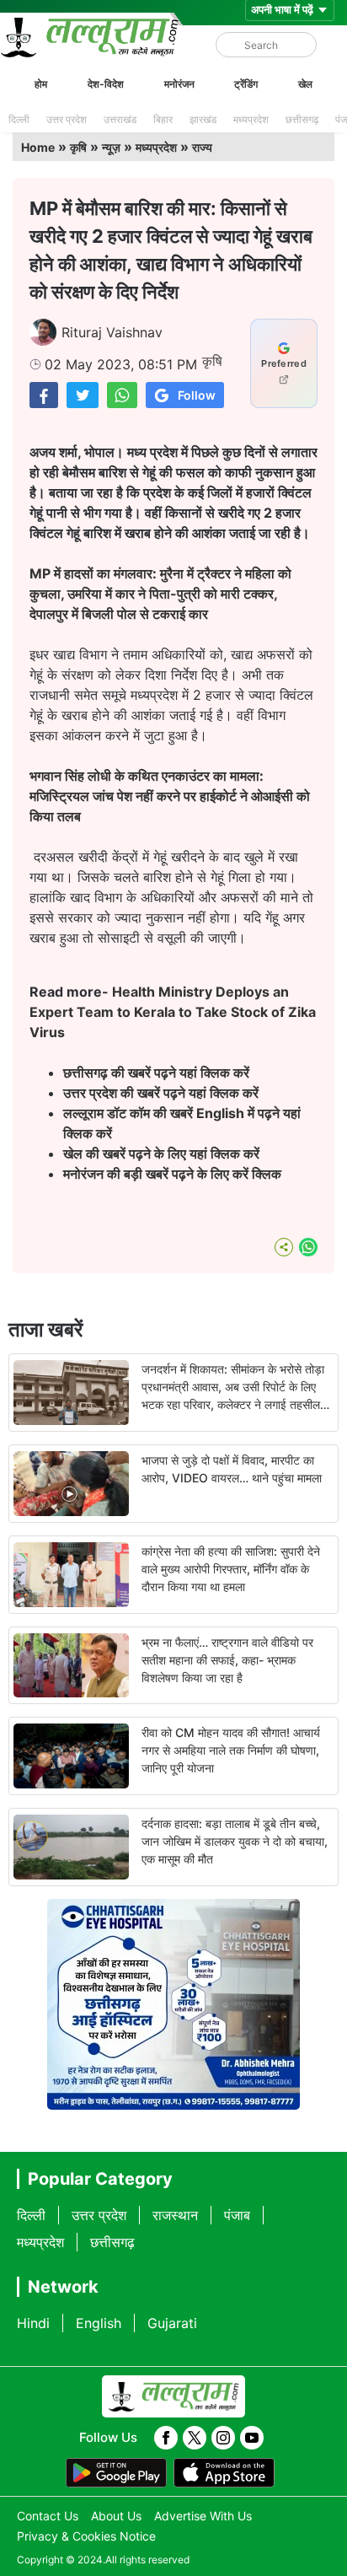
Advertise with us (203, 2516)
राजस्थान (175, 2215)
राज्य (202, 147)
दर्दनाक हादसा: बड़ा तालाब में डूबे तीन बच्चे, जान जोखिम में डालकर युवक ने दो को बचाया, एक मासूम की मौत (235, 1841)
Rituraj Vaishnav (112, 332)
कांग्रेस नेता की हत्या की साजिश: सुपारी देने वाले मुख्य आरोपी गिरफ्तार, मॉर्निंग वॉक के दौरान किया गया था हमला (231, 1569)
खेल (305, 84)
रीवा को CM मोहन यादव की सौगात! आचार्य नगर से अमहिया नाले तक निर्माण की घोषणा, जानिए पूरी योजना (231, 1750)
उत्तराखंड (120, 119)
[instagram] (223, 2438)
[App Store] (224, 2473)
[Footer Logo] (173, 2396)
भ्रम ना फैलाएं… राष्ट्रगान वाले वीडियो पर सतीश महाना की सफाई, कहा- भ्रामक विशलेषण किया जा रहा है (227, 1660)
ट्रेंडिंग (246, 84)
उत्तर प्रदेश (67, 119)
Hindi (33, 2323)
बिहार (163, 119)
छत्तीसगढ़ (302, 119)
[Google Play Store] (116, 2473)
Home (38, 147)
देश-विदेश (106, 84)
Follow (197, 395)
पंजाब (237, 2215)
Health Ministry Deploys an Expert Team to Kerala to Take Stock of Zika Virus (173, 1012)
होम (41, 84)
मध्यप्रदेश (251, 119)
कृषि (78, 147)
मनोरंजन (179, 84)
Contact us (48, 2516)
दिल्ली (19, 119)
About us (116, 2516)
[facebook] (166, 2438)
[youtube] (252, 2438)
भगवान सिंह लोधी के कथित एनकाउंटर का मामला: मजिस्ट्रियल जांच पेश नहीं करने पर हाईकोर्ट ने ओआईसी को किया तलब (170, 796)
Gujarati (172, 2323)
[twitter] (195, 2438)
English (99, 2323)
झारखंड (203, 119)
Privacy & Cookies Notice (86, 2536)
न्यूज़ (111, 147)
